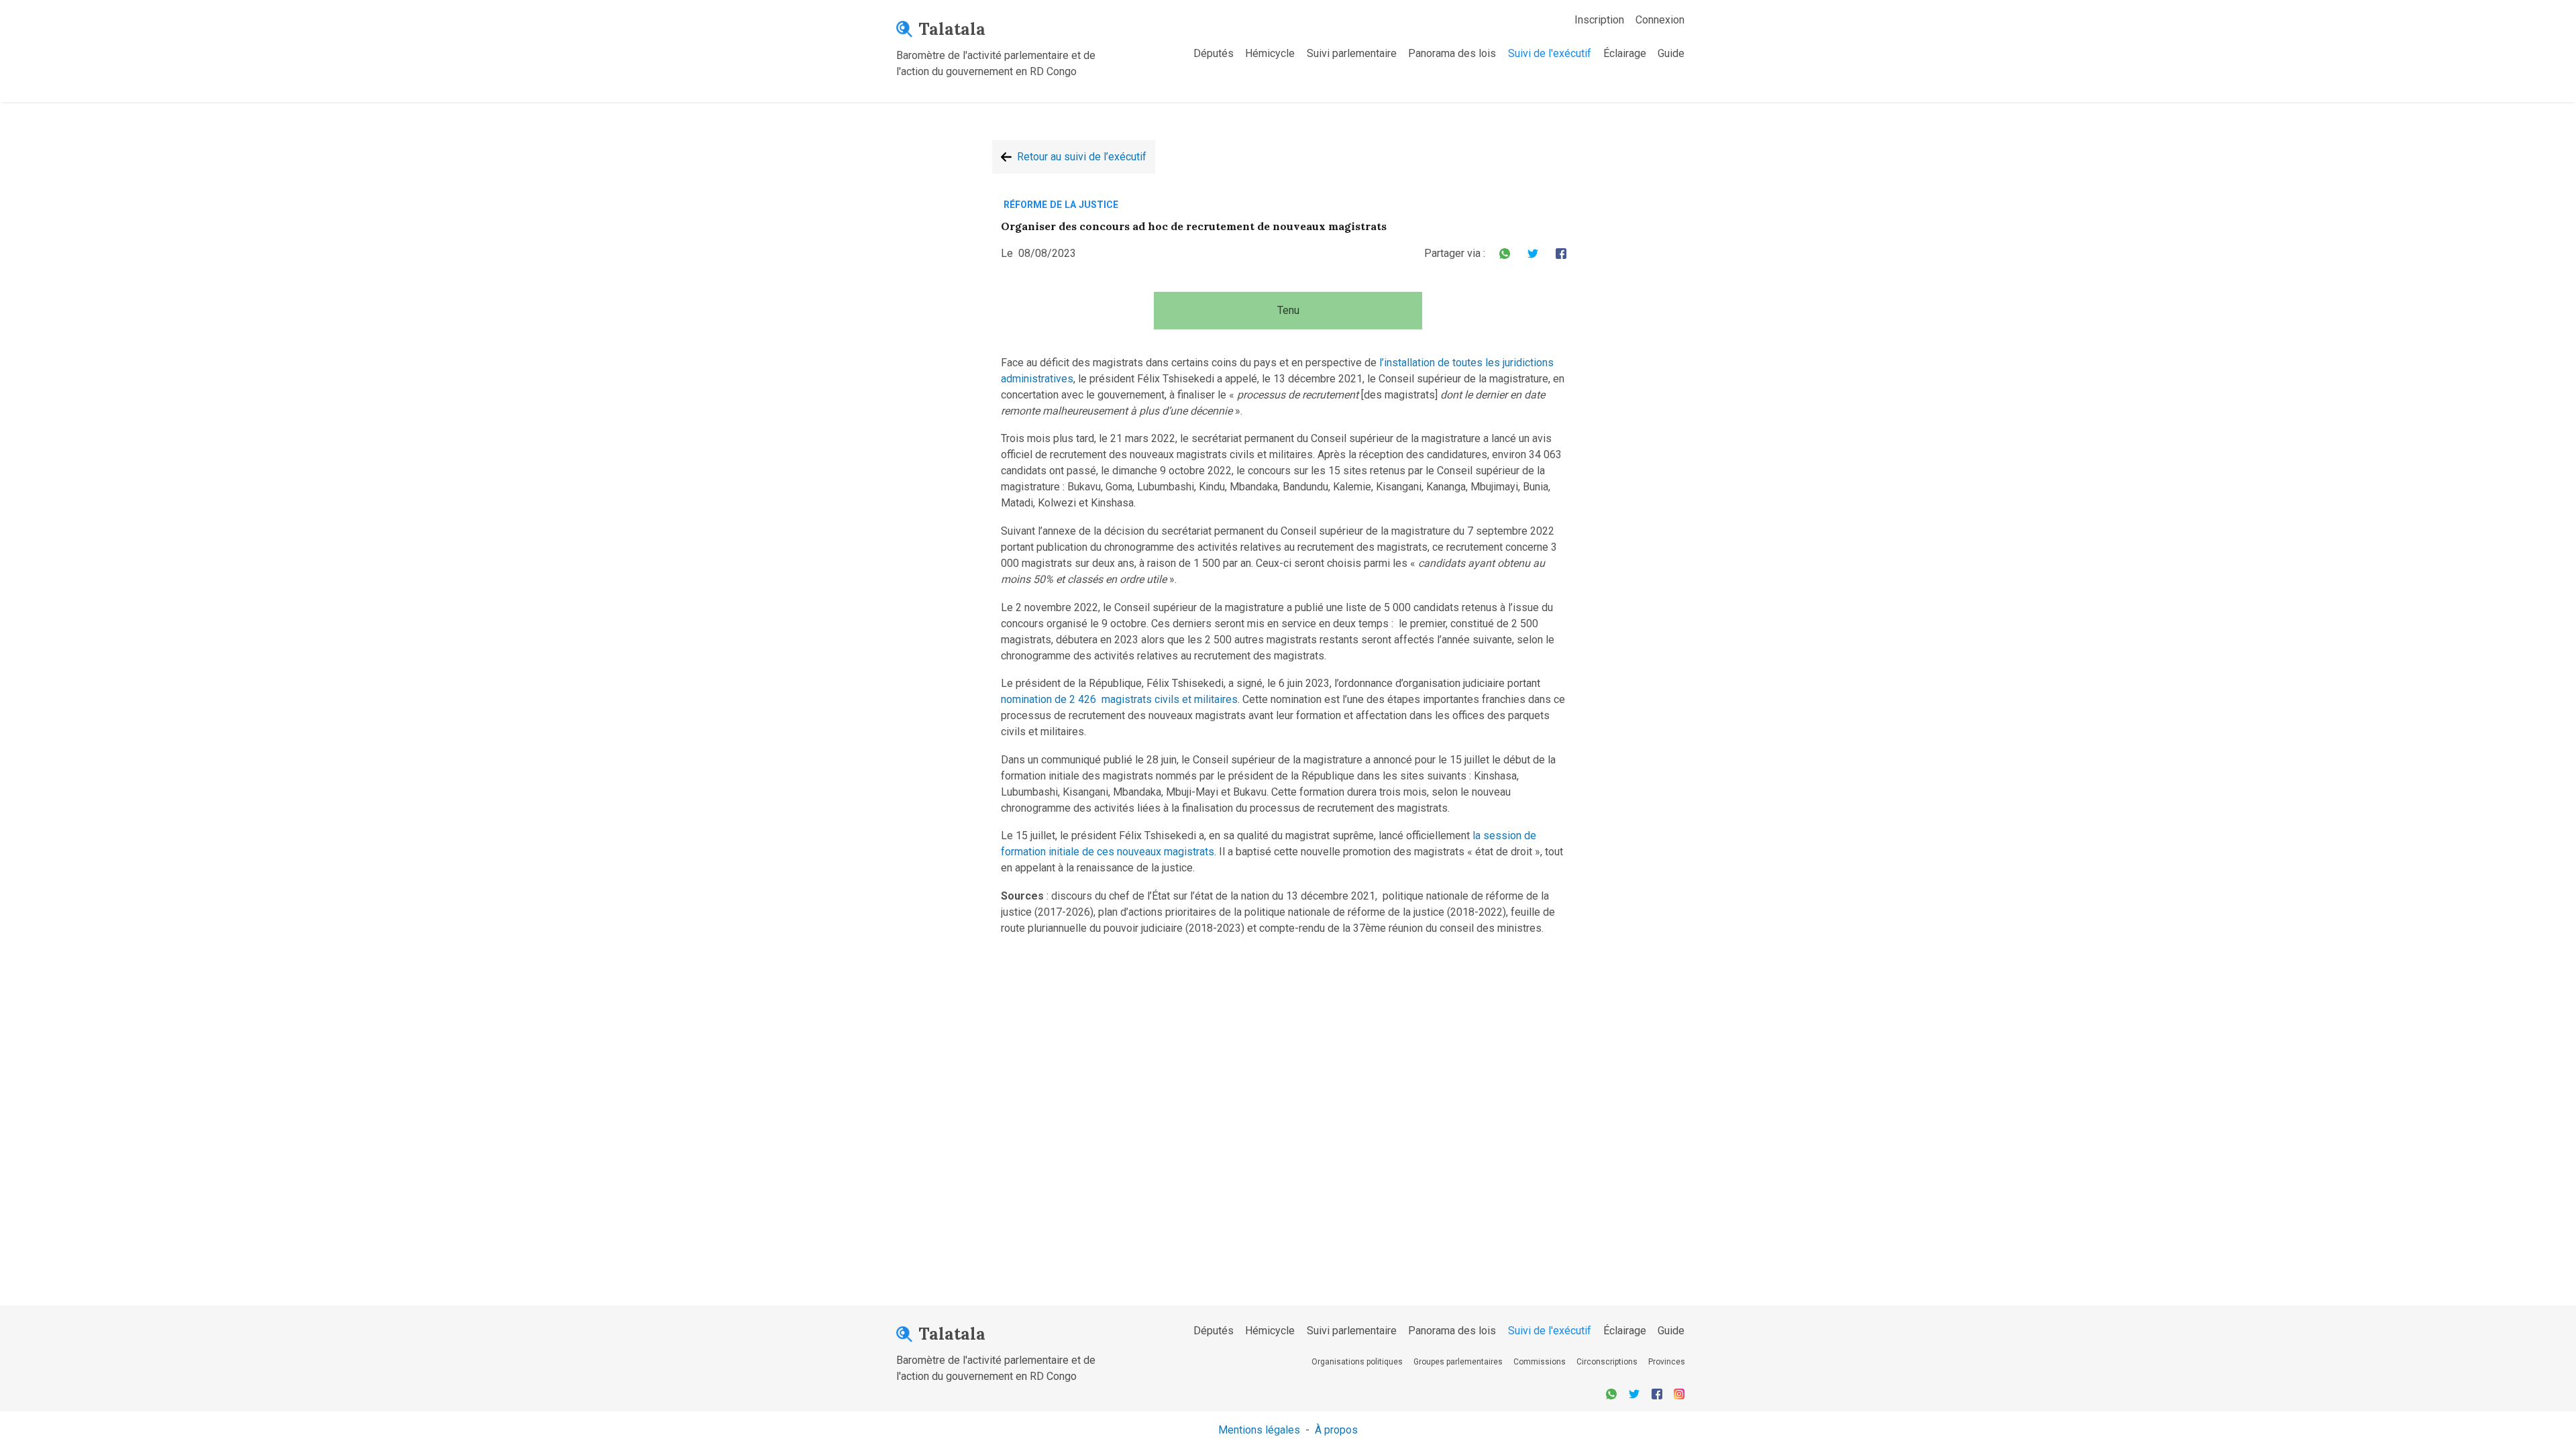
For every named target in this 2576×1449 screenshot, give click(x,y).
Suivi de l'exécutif (1550, 53)
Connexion (1660, 20)
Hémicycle (1270, 53)
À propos (1336, 1430)
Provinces (1667, 1362)
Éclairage (1625, 53)
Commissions (1540, 1362)
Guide (1671, 53)
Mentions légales (1259, 1430)
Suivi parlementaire (1352, 53)
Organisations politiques (1357, 1362)
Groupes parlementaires (1458, 1362)
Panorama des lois (1452, 53)
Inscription (1599, 20)
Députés (1214, 53)
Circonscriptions (1607, 1362)
